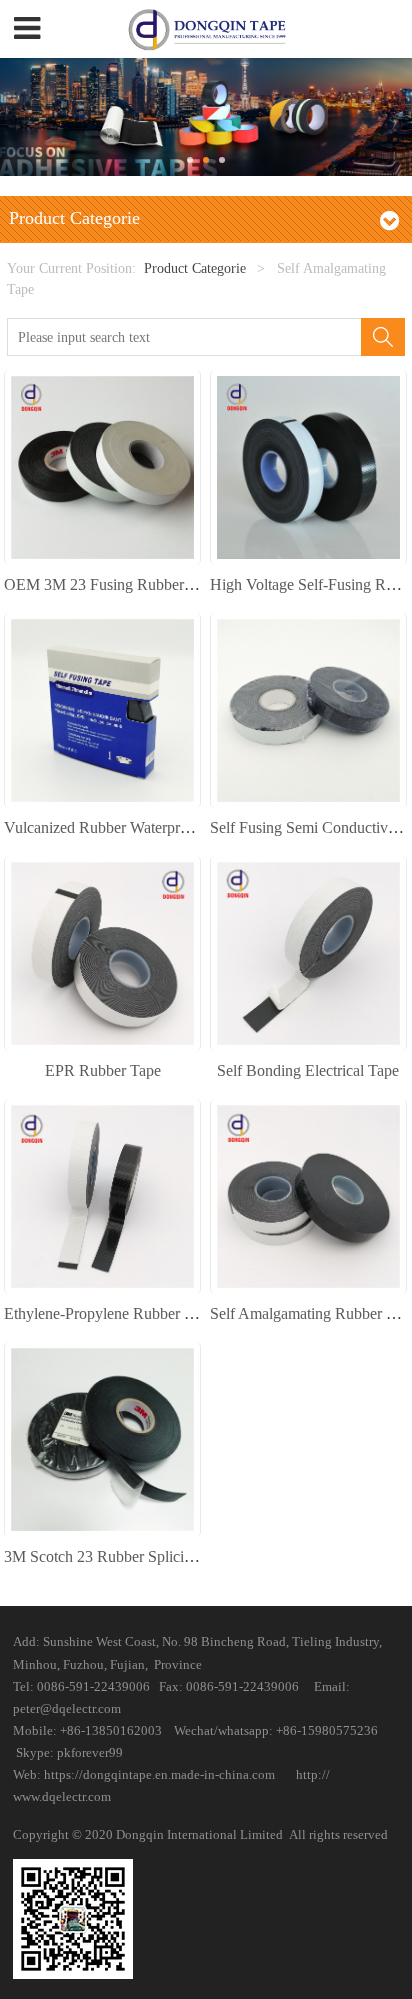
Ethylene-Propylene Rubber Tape (109, 1313)
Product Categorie (195, 268)
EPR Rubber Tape (103, 1070)
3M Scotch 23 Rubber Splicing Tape (119, 1556)
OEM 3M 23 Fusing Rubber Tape (111, 584)
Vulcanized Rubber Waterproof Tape (120, 827)
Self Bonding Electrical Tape (308, 1070)
